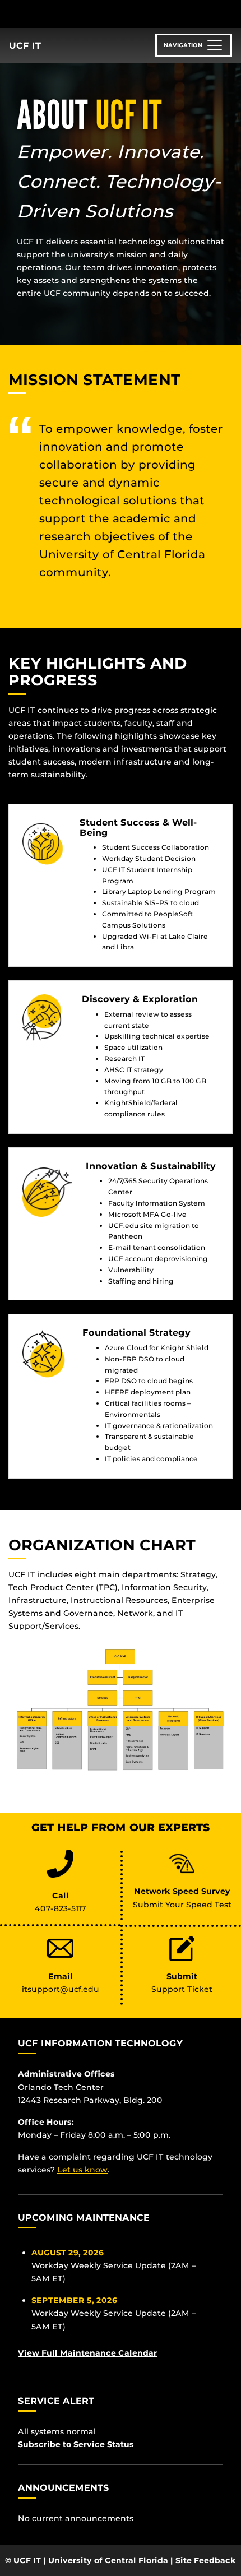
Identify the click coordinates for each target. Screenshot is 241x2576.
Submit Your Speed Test (182, 1905)
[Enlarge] (218, 1657)
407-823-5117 (61, 1908)
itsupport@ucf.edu (61, 1989)
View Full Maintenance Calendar (87, 2353)
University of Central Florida (108, 2560)
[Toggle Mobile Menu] (230, 13)
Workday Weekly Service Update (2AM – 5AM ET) (113, 2265)
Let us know (82, 2170)
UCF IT (25, 46)
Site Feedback (206, 2560)
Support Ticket (182, 1989)
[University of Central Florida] (85, 14)
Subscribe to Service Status (76, 2444)
